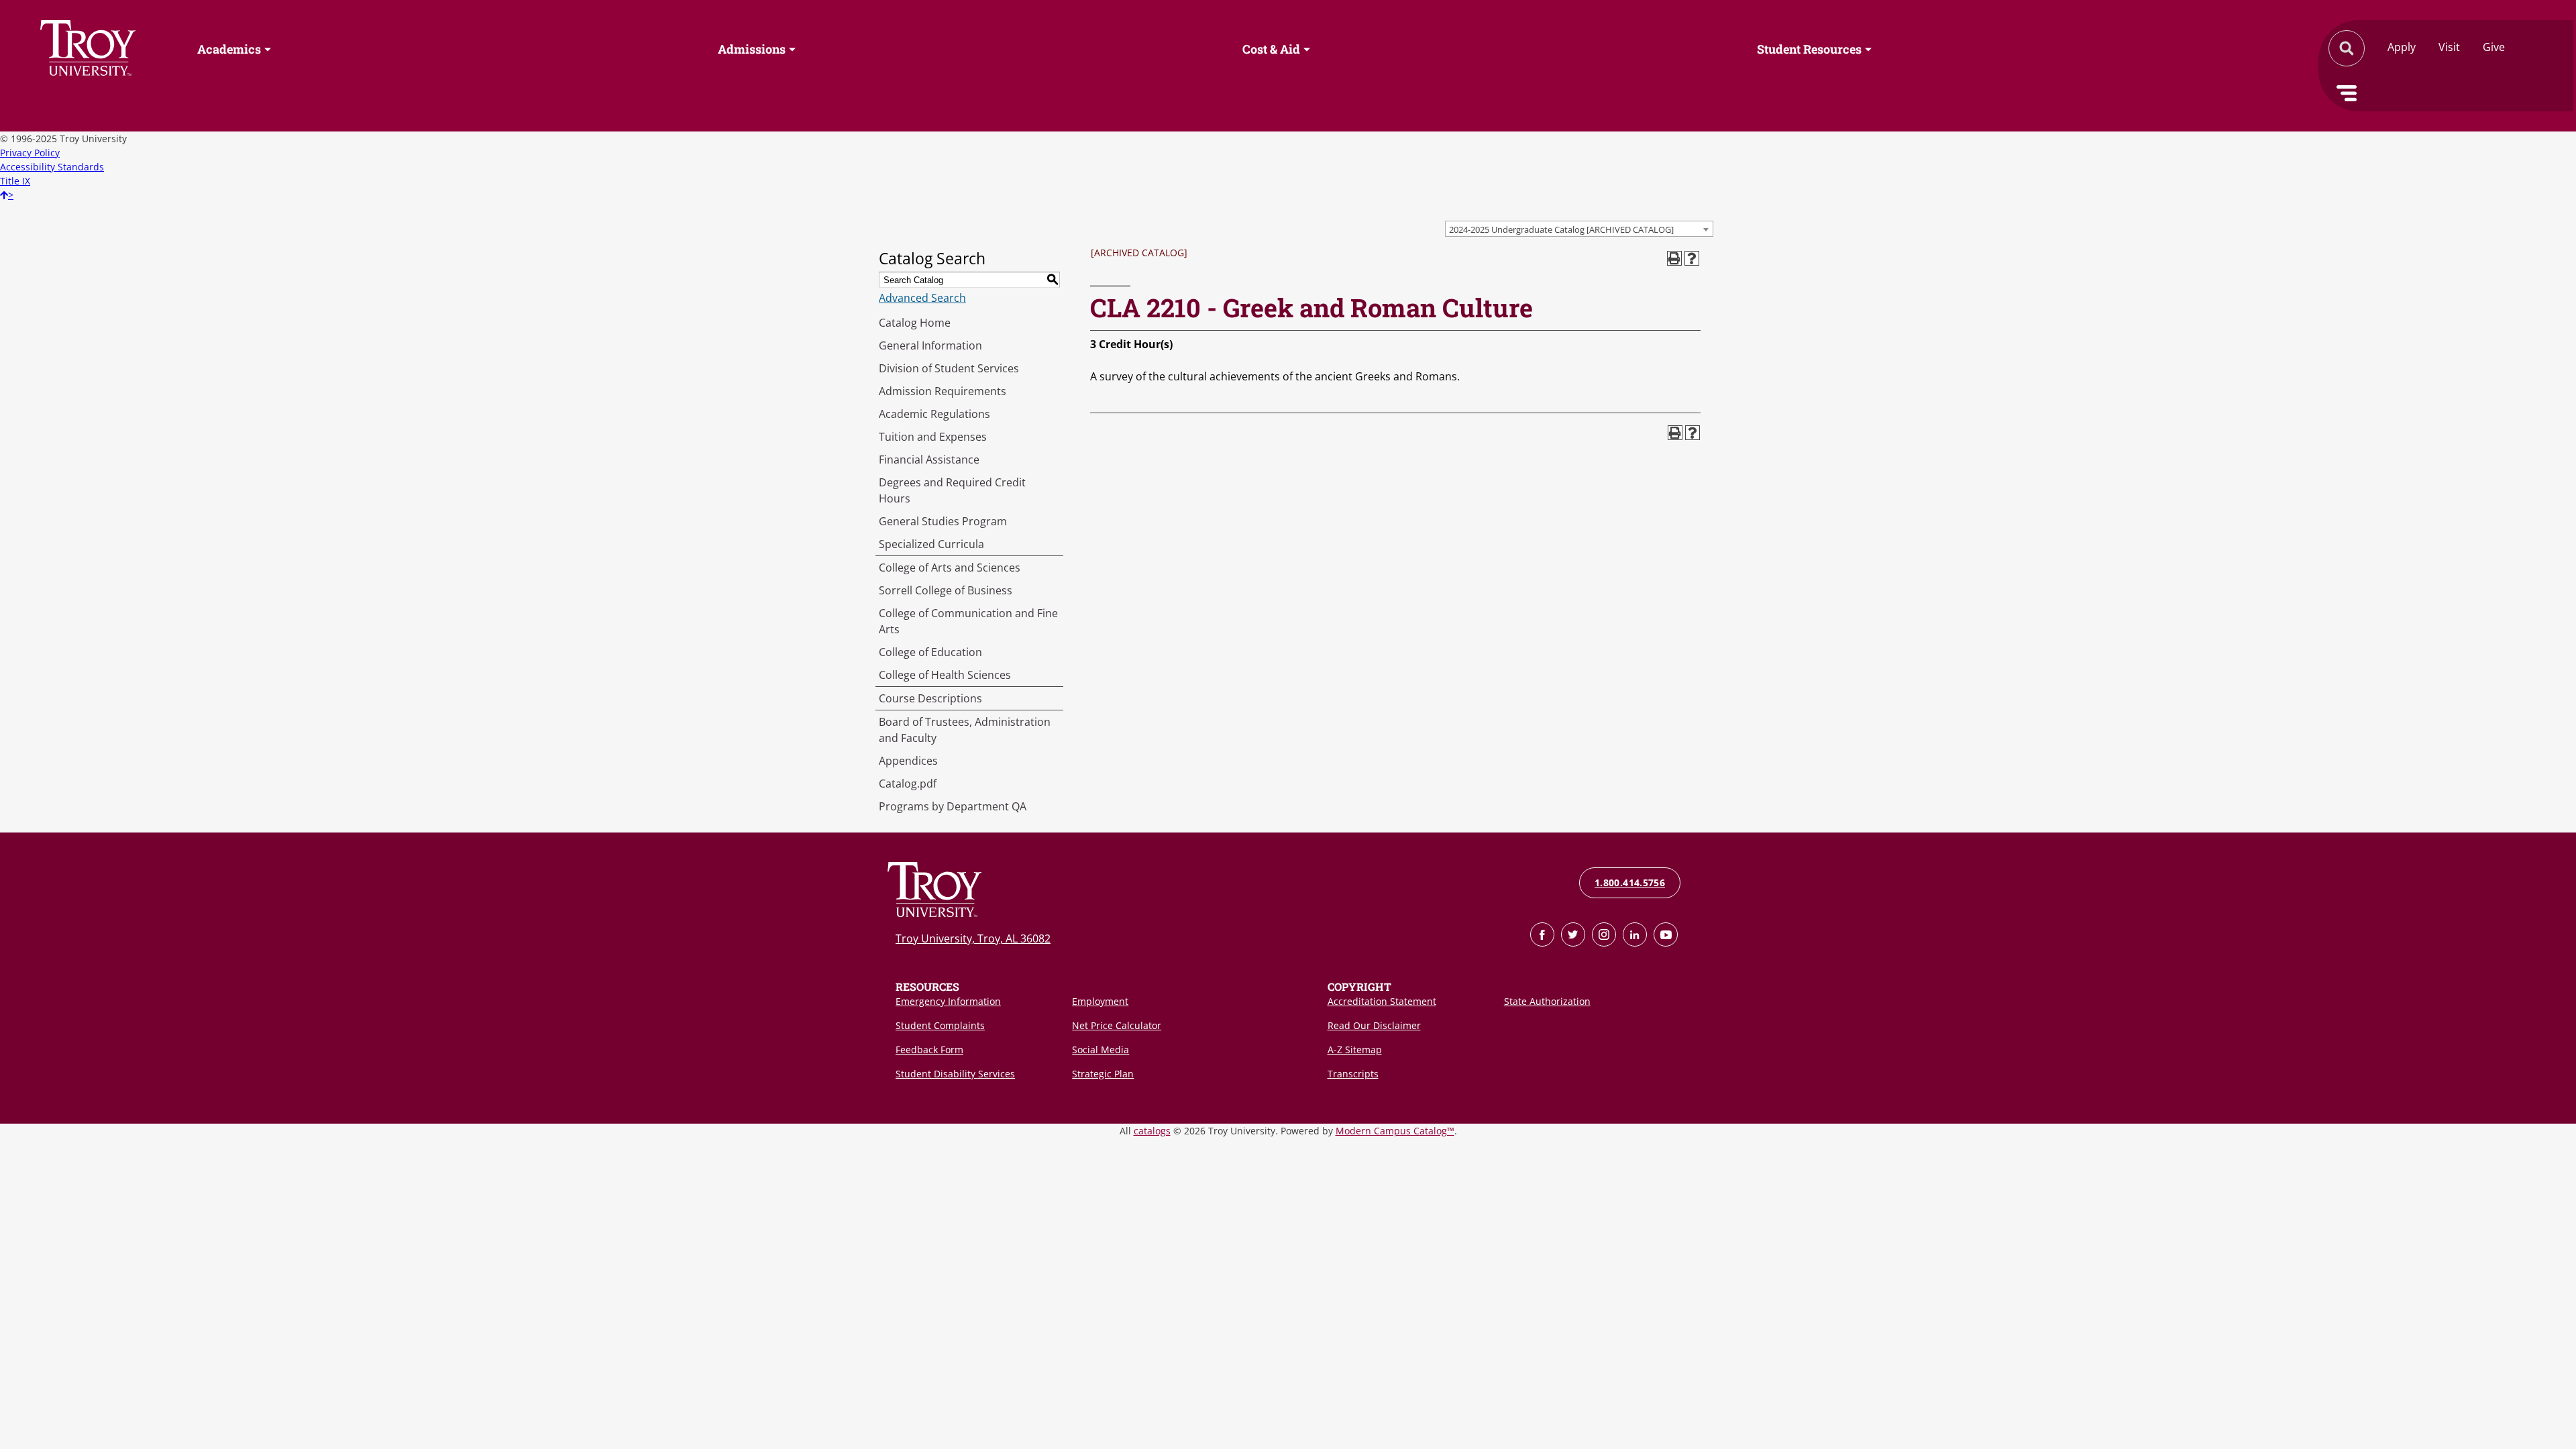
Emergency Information (948, 1001)
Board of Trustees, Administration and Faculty (965, 730)
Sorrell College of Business (946, 590)
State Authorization (1547, 1001)
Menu (2347, 93)
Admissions (752, 49)
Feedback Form (929, 1050)
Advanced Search (922, 298)
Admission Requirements (943, 391)
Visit (2449, 47)
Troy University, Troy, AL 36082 (973, 938)
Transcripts (1353, 1074)
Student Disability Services (955, 1074)
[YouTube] (1666, 934)
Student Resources (1809, 49)
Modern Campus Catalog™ (1395, 1131)
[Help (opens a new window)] (1692, 258)
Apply (2402, 47)
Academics (229, 49)
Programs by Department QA (953, 806)
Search (88, 48)
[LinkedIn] (1635, 934)
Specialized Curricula (931, 544)
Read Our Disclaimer (1374, 1025)
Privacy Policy (30, 153)
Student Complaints (940, 1025)
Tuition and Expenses (933, 437)
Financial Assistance (929, 460)
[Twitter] (1573, 934)
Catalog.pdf (908, 784)
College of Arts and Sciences (950, 568)
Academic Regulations (934, 414)
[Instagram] (1604, 934)
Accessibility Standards (52, 167)
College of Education (930, 652)
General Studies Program (943, 521)
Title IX (15, 181)
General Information (930, 345)
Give (2494, 47)
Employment (1100, 1001)
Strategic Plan (1103, 1074)
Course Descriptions (930, 698)
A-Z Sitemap (1355, 1050)
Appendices (908, 761)
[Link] (1542, 934)
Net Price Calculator (1117, 1025)
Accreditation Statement (1382, 1001)
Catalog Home (915, 323)
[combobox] (1579, 229)
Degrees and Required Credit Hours (952, 490)
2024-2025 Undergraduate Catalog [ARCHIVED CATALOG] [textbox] (1561, 229)
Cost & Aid (1271, 49)
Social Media (1101, 1050)
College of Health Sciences (945, 675)
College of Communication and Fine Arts (968, 621)
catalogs (1152, 1131)
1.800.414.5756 (1630, 882)
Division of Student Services (949, 368)
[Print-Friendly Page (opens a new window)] (1674, 258)
